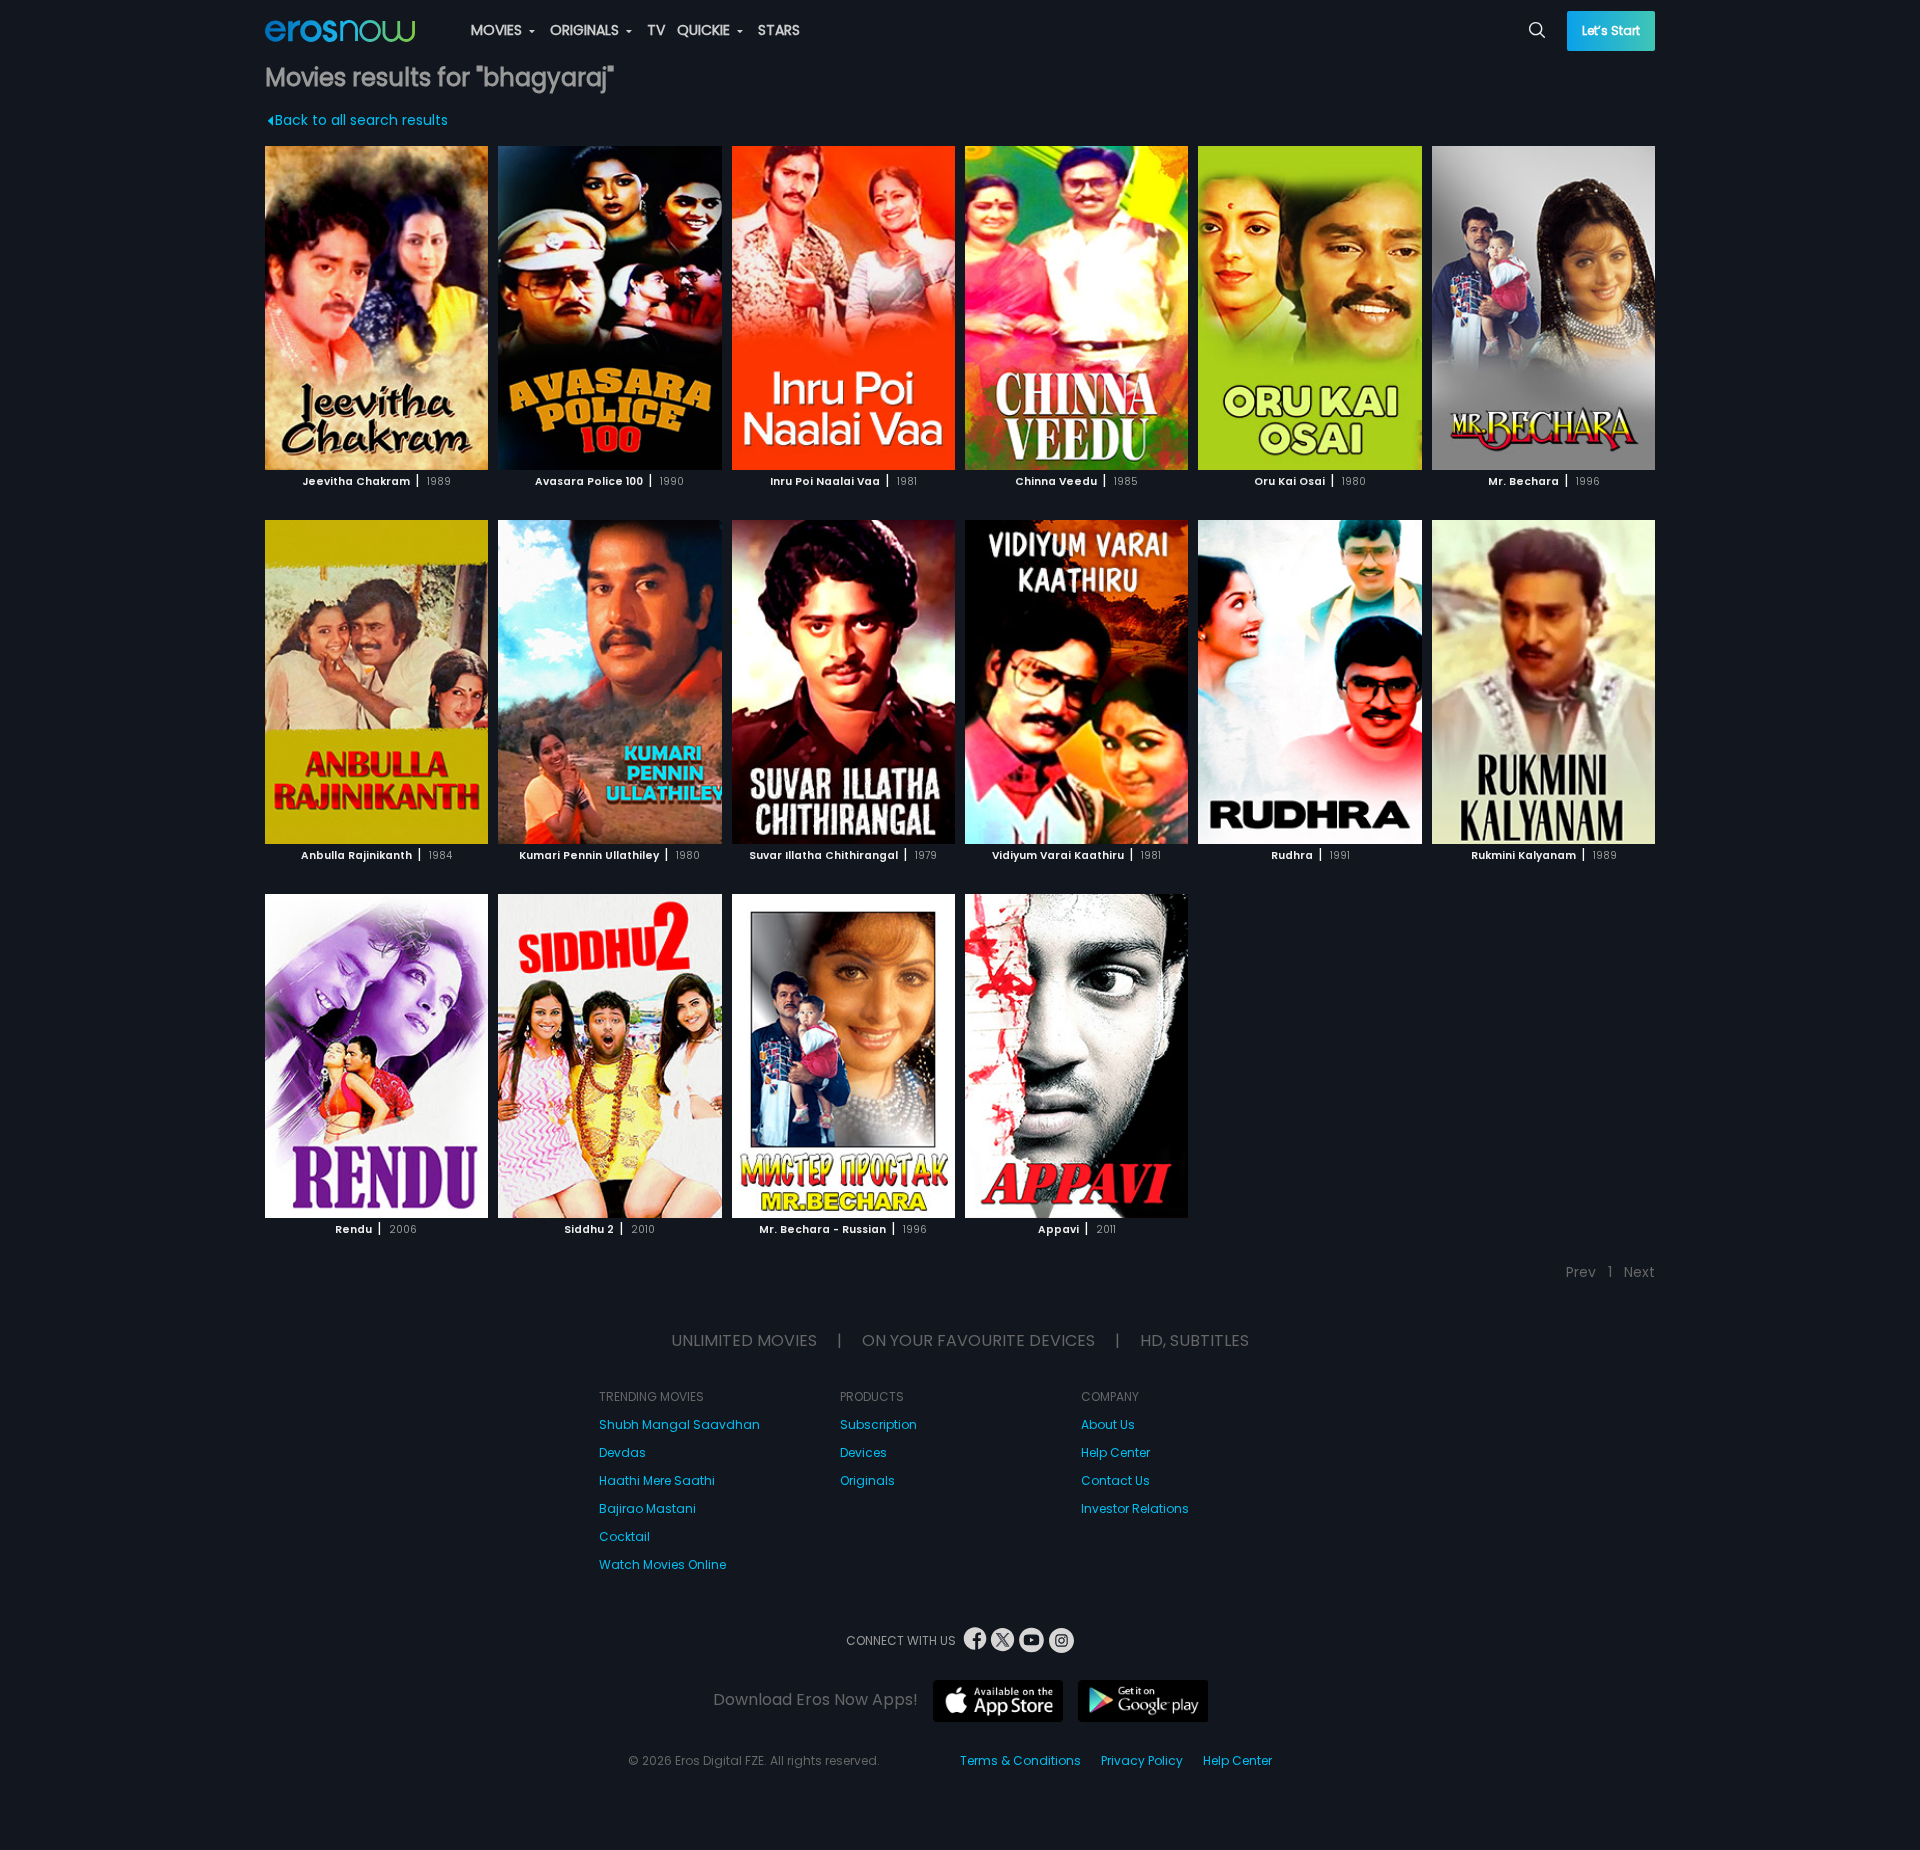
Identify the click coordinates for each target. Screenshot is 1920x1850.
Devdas (622, 1452)
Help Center (1115, 1452)
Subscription (878, 1424)
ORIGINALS (586, 30)
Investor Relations (1135, 1508)
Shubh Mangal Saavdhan (679, 1424)
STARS (779, 30)
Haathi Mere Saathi (657, 1480)
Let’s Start (1611, 30)
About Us (1108, 1424)
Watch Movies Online (662, 1564)
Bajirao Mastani (647, 1508)
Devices (863, 1452)
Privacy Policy (1142, 1760)
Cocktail (624, 1536)
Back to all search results (361, 120)
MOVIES (498, 30)
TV (656, 30)
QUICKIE (705, 30)
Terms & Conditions (1020, 1760)
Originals (867, 1480)
